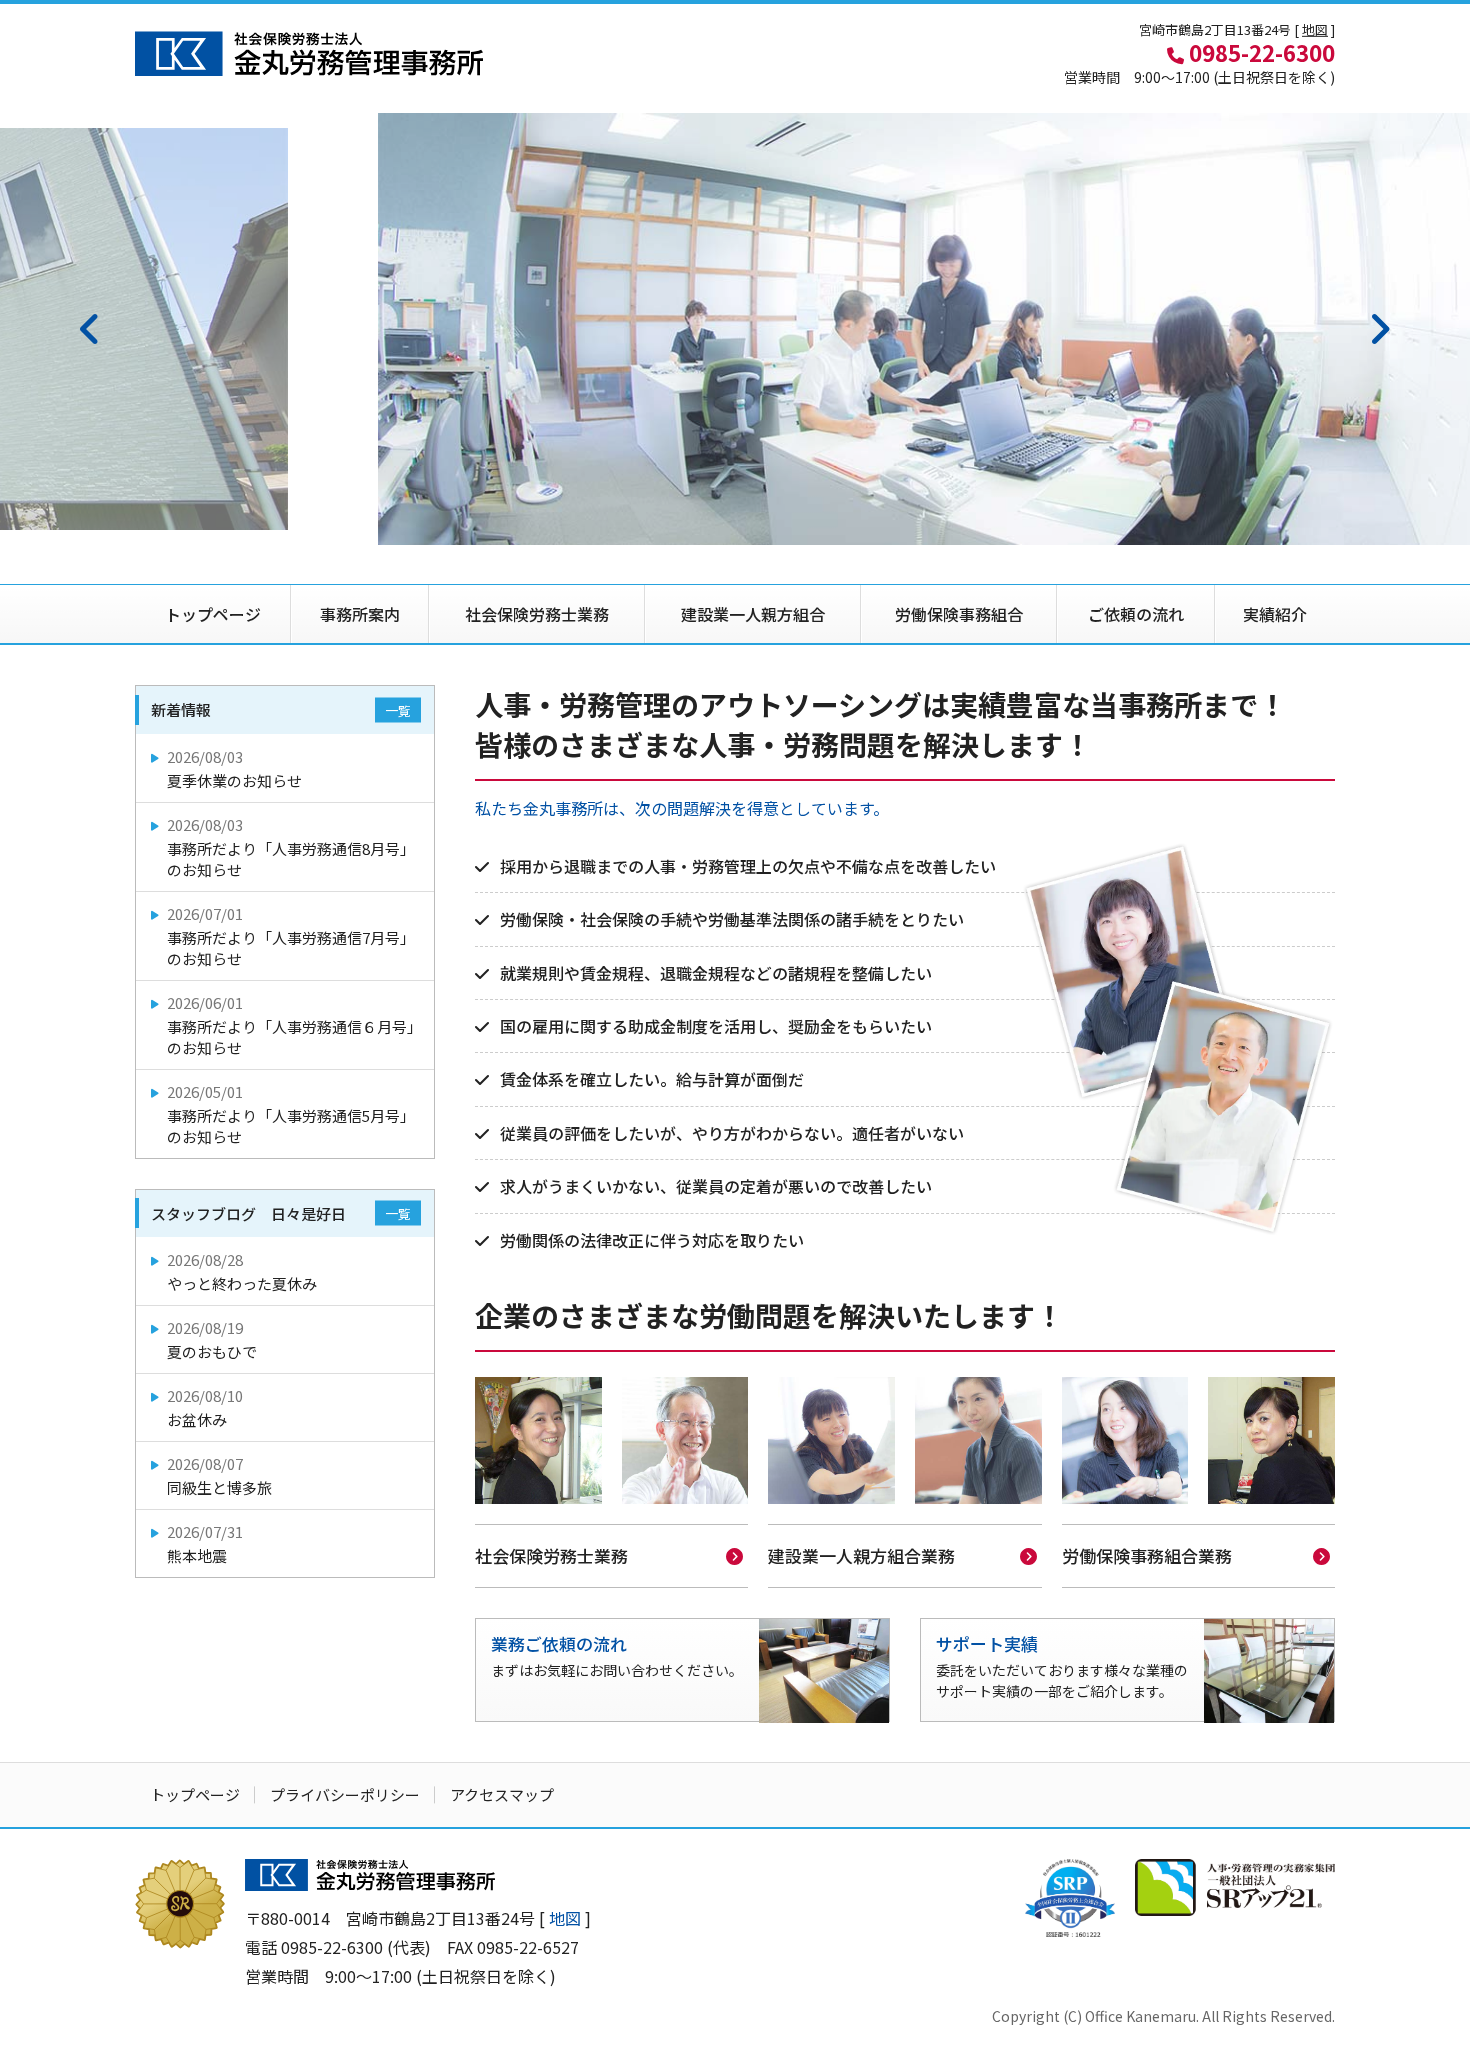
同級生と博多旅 (219, 1475)
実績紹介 (1275, 614)
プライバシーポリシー (345, 1794)
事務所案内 (360, 614)
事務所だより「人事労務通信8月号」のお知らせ (291, 847)
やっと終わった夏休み (242, 1271)
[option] (735, 329)
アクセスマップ (502, 1794)
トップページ (213, 614)
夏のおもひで (212, 1339)
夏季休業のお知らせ (234, 768)
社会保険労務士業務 (537, 614)
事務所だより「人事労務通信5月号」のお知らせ (291, 1114)
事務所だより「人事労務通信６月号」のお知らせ (294, 1025)
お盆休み (205, 1407)
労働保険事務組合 (959, 614)
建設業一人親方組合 (753, 614)
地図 (1315, 29)
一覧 (398, 710)
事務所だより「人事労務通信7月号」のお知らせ (291, 936)
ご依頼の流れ (1136, 614)
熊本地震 (205, 1543)
